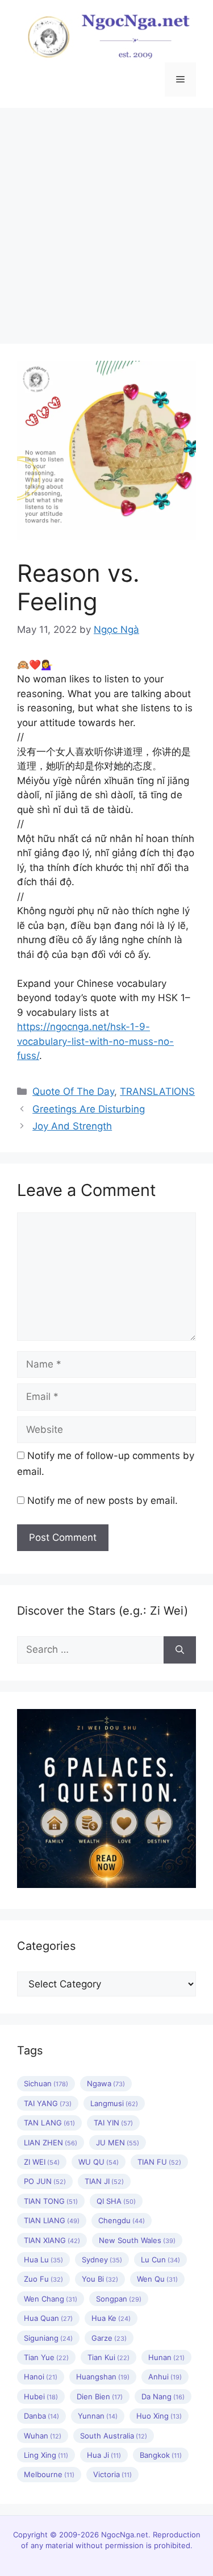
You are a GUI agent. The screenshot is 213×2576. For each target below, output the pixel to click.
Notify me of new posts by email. (103, 1500)
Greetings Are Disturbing (89, 1109)
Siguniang (48, 2338)
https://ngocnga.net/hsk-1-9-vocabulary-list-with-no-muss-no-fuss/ (95, 1041)
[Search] (180, 1650)
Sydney (102, 2260)
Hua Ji (104, 2455)
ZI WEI (42, 2162)
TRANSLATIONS (157, 1091)
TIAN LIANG (52, 2220)
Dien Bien (100, 2396)
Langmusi (114, 2103)
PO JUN (45, 2181)
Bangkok (161, 2455)
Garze (109, 2338)
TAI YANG (48, 2103)
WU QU (99, 2162)
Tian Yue (46, 2357)
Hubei (41, 2396)
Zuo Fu (43, 2279)
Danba (41, 2416)
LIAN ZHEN (51, 2143)
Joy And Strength (72, 1126)
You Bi (100, 2279)
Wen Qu (157, 2279)
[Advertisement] (106, 220)
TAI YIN (113, 2123)
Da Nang (163, 2396)
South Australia (114, 2436)
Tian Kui (108, 2357)
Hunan (166, 2357)
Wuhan (43, 2436)
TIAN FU (159, 2162)
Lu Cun (160, 2260)
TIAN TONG (51, 2201)
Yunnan (98, 2416)
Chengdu (122, 2220)
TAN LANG (49, 2123)
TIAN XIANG (52, 2240)
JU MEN (118, 2143)
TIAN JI (104, 2181)
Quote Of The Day (73, 1091)
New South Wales (137, 2240)
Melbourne (49, 2474)
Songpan (119, 2299)
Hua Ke (111, 2318)
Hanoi (41, 2377)
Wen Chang (51, 2299)
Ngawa (106, 2083)
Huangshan (103, 2377)
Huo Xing (159, 2416)
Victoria (112, 2474)
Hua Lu (43, 2260)
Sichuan (46, 2083)
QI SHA (116, 2201)
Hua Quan (48, 2318)
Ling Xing (46, 2455)
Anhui (165, 2377)
